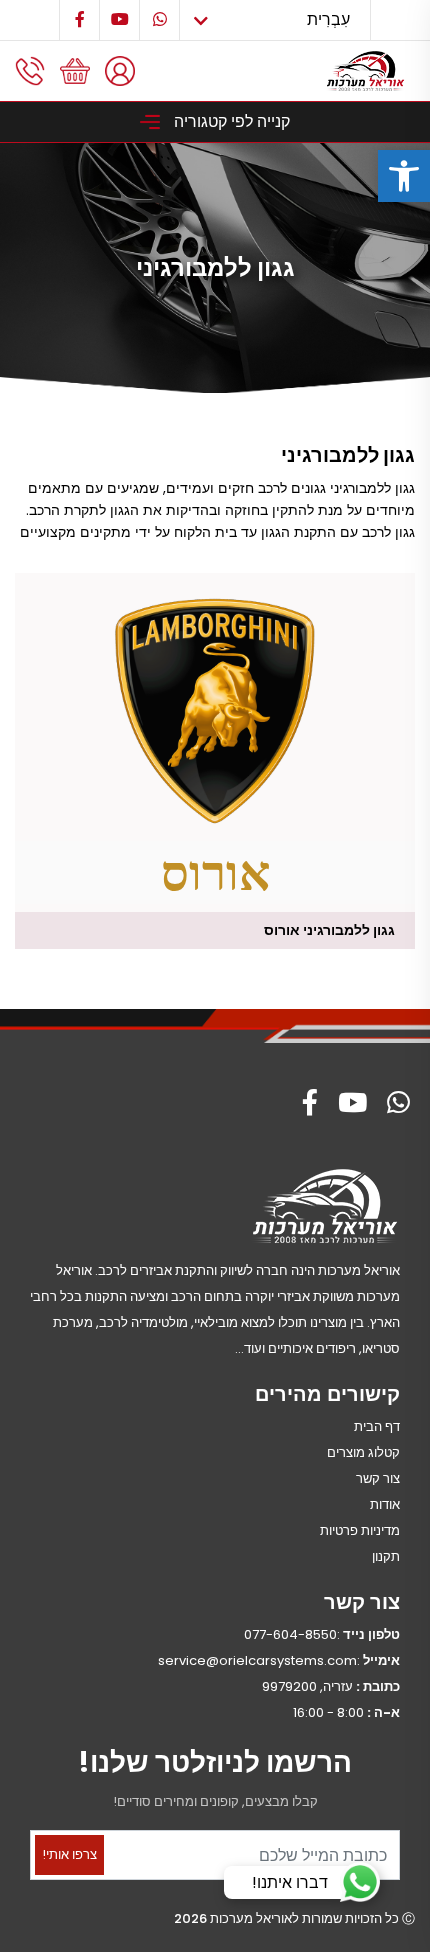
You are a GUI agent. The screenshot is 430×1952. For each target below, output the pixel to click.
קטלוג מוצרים (363, 1452)
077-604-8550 (290, 1634)
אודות (385, 1504)
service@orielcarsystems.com (257, 1660)
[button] (404, 176)
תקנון (386, 1556)
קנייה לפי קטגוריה (230, 121)
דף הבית (377, 1426)
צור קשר (378, 1478)
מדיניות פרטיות (360, 1530)
